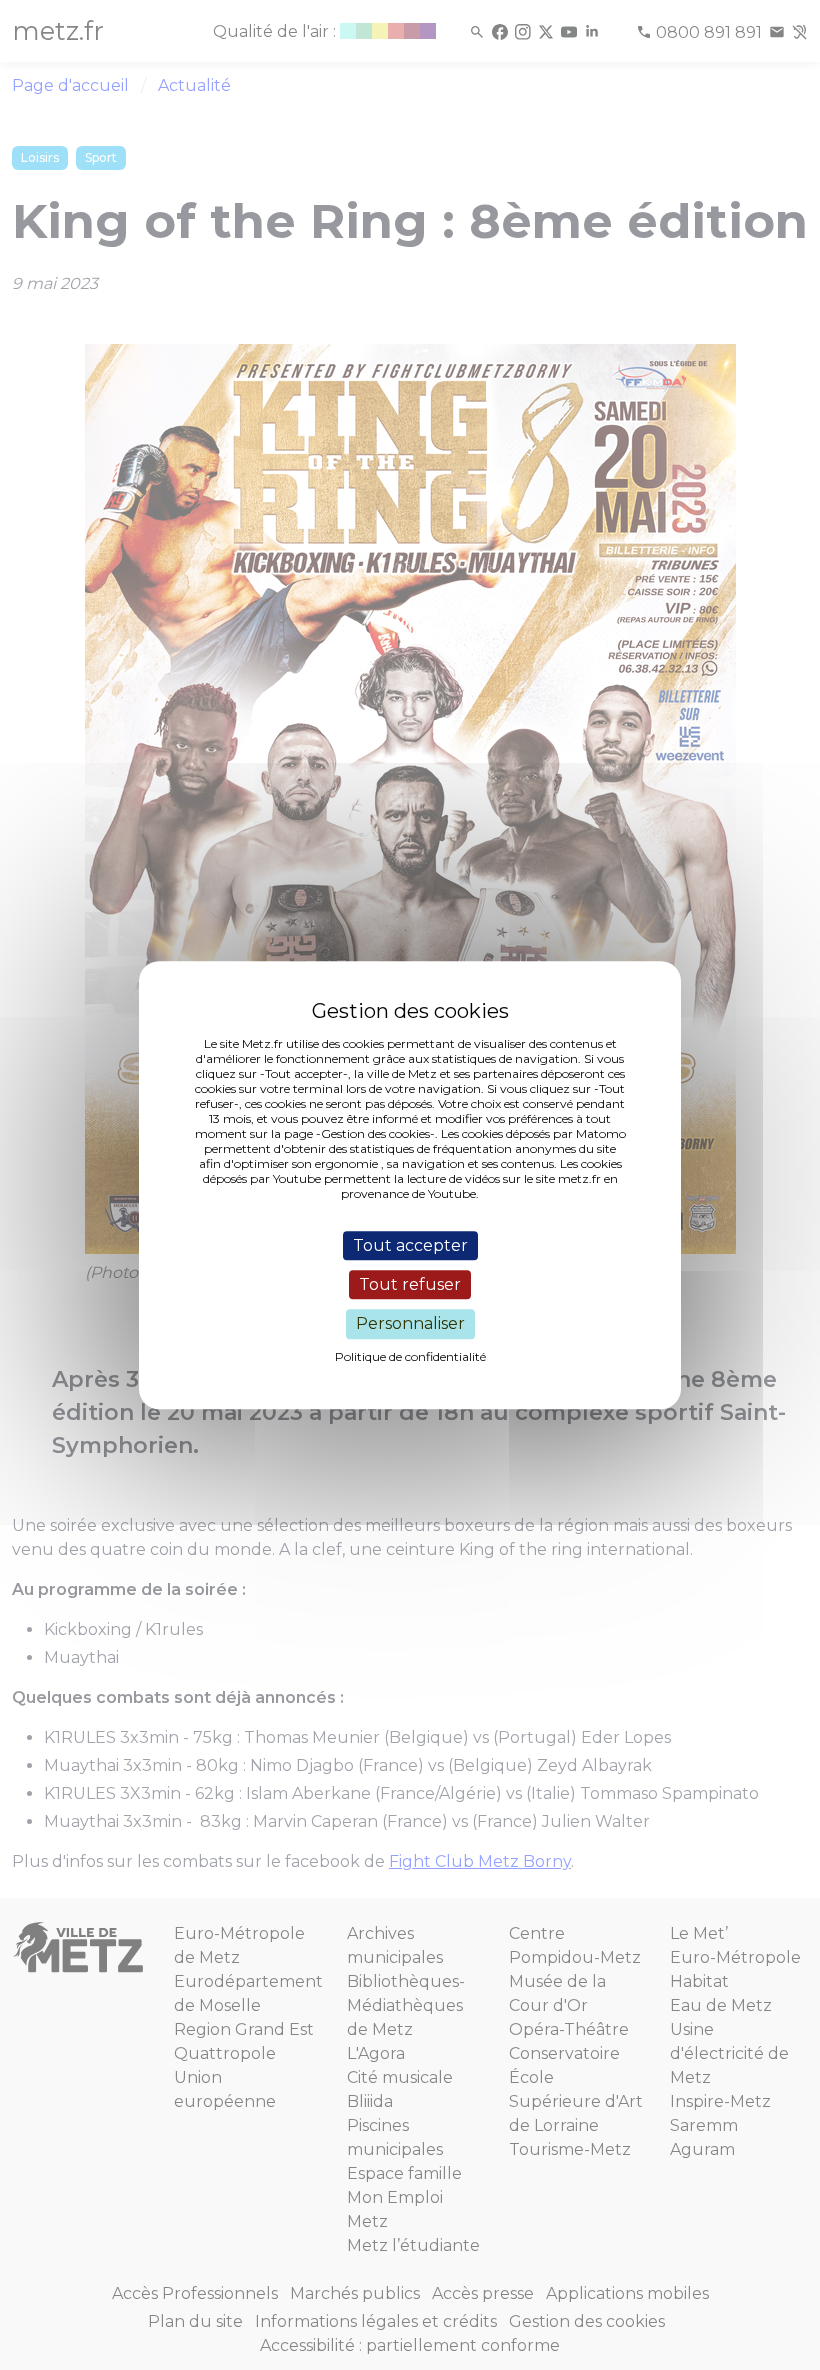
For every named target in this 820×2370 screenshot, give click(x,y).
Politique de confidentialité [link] (410, 1356)
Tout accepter (410, 1245)
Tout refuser (410, 1284)
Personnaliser (410, 1324)
